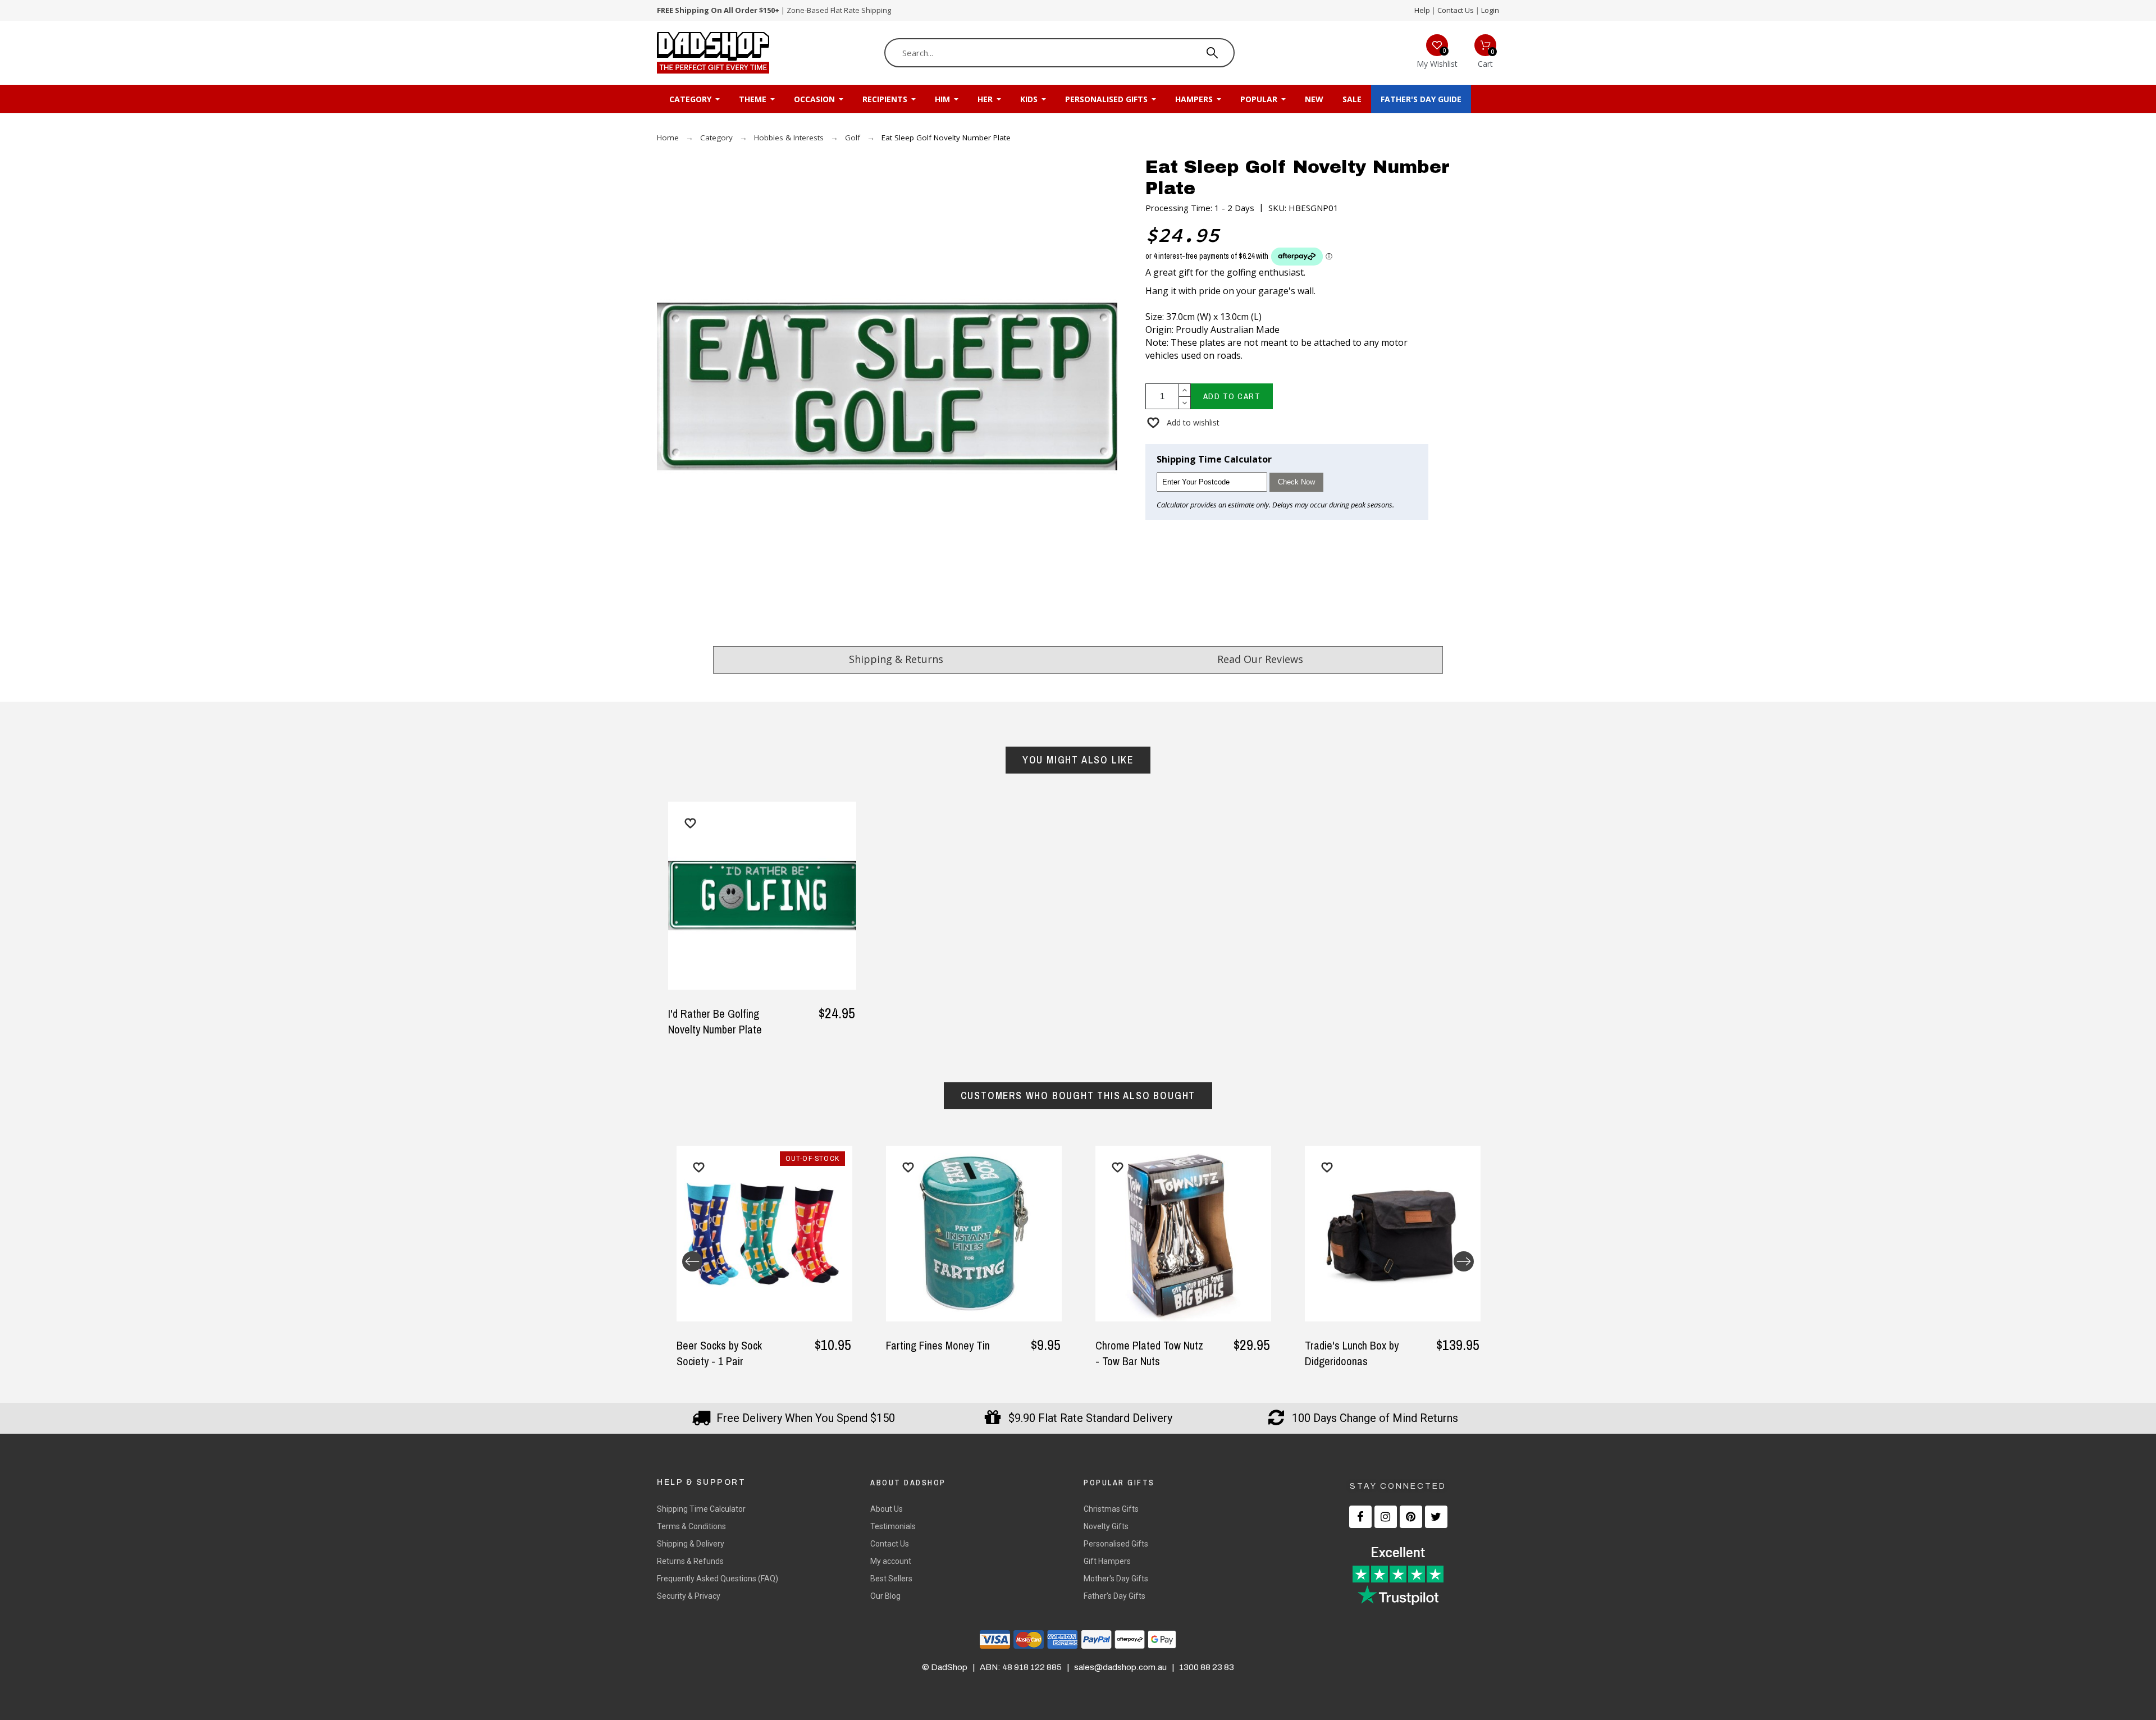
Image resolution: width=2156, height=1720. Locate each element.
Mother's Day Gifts (1116, 1579)
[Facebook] (1360, 1517)
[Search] (1212, 53)
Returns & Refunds (690, 1561)
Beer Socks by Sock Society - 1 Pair (719, 1353)
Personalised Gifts (1116, 1544)
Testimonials (893, 1526)
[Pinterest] (1411, 1517)
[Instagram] (1386, 1517)
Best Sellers (891, 1579)
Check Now (1296, 482)
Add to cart (1232, 396)
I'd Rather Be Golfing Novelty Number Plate (715, 1021)
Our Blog (885, 1596)
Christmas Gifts (1111, 1509)
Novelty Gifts (1106, 1526)
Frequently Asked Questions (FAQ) (718, 1579)
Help (1422, 10)
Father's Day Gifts (1114, 1596)
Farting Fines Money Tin (938, 1345)
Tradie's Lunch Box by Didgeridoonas (1352, 1353)
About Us (887, 1509)
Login (1490, 10)
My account (891, 1561)
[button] (1182, 422)
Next (1464, 1261)
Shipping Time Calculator (701, 1509)
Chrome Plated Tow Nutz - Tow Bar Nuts (1149, 1353)
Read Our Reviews (1260, 659)
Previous (692, 1261)
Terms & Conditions (691, 1526)
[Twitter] (1436, 1517)
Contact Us (1456, 10)
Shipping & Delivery (691, 1544)
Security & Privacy (689, 1596)
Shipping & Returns (896, 659)
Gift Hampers (1107, 1561)
